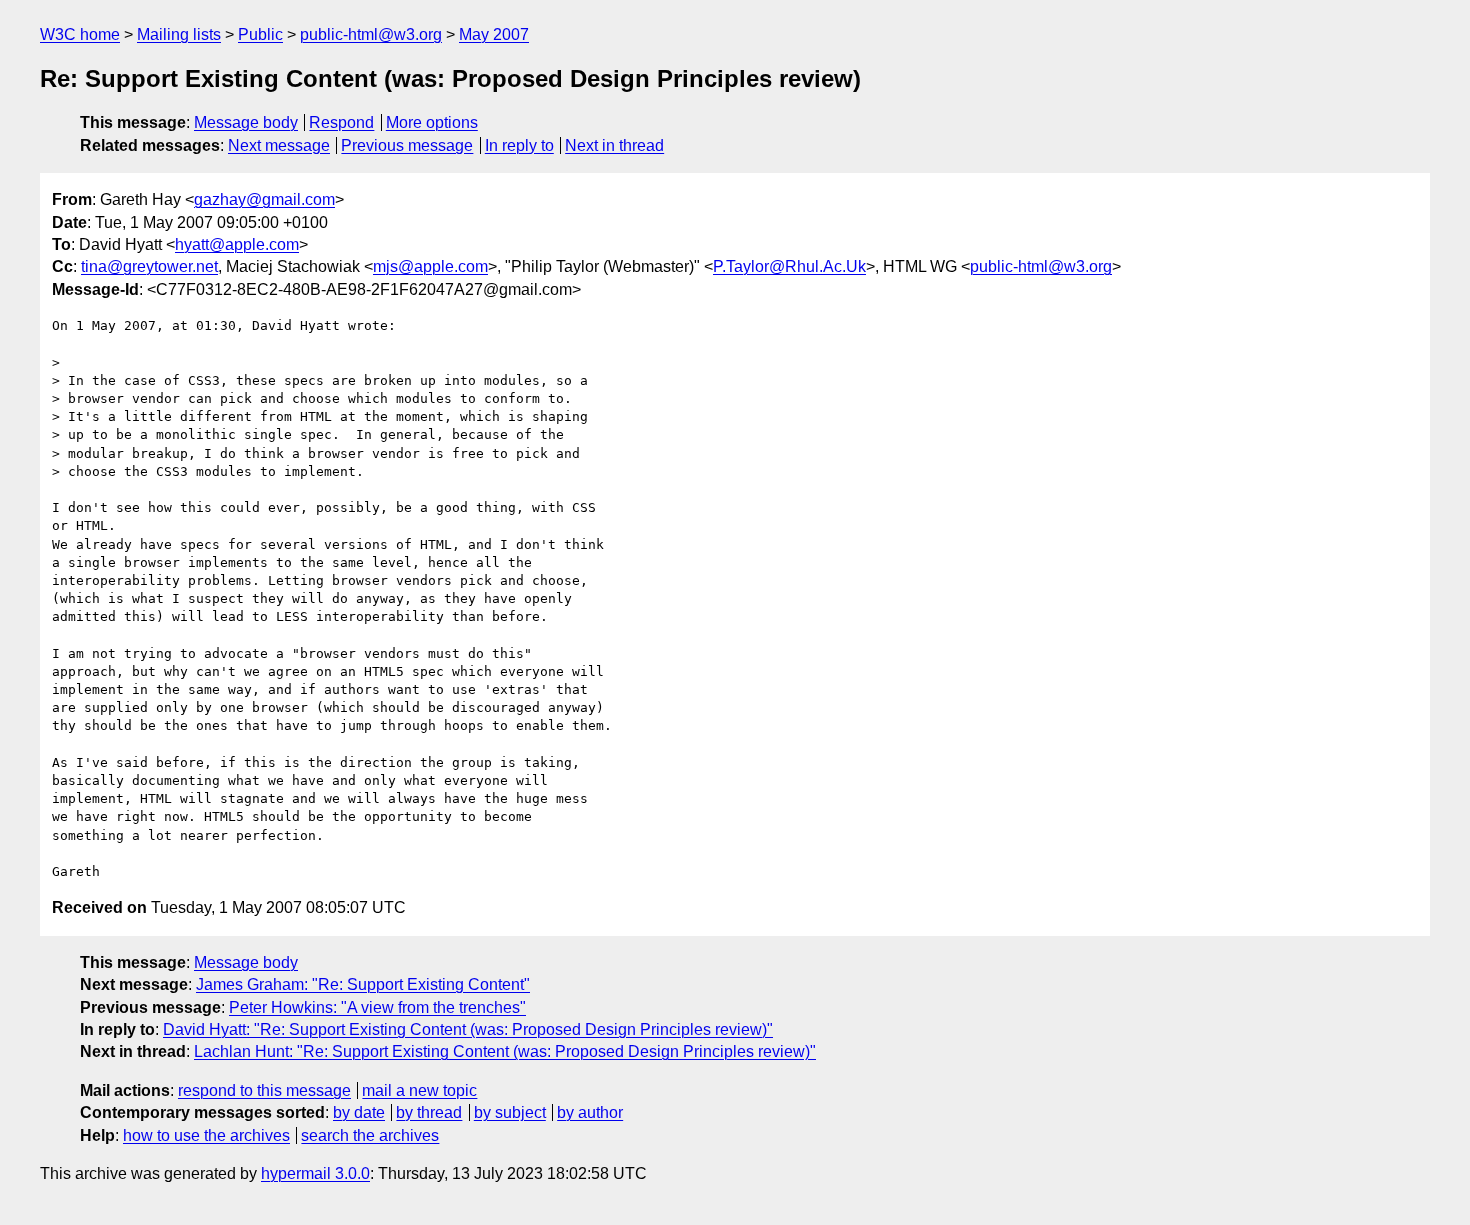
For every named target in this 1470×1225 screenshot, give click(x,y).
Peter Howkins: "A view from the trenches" (377, 1007)
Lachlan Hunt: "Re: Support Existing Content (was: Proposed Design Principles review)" (505, 1051)
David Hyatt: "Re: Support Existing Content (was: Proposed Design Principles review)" (468, 1029)
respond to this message (264, 1090)
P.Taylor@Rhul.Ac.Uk (789, 266)
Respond (341, 122)
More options (432, 122)
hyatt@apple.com (237, 244)
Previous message (407, 145)
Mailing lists (179, 34)
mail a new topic (419, 1090)
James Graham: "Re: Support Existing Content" (363, 984)
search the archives (370, 1135)
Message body (246, 122)
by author (590, 1112)
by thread (429, 1112)
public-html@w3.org (371, 34)
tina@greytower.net (149, 266)
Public (260, 34)
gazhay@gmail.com (264, 199)
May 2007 (494, 34)
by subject (510, 1112)
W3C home (80, 34)
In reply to (519, 145)
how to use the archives (206, 1135)
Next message (279, 145)
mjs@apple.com (430, 266)
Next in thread (614, 145)
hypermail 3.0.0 (315, 1173)
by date (359, 1112)
